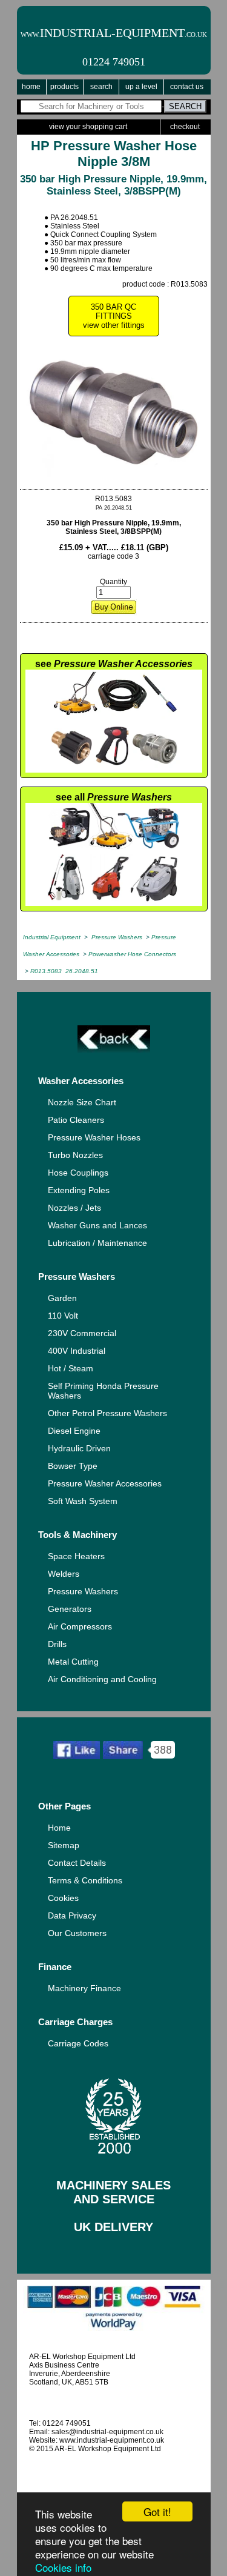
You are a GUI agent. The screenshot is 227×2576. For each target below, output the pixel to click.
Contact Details (77, 1863)
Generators (70, 1609)
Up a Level (141, 87)
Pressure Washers (77, 1276)
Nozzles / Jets (74, 1208)
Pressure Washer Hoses (94, 1137)
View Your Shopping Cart (88, 127)
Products (64, 87)
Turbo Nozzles (75, 1155)
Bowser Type (73, 1466)
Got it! (157, 2511)
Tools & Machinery (77, 1535)
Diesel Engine (74, 1431)
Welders (64, 1574)
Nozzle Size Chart (82, 1102)
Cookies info (63, 2567)
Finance (55, 1967)
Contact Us (187, 87)
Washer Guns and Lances (97, 1225)
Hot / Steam (71, 1368)
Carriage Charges (75, 2022)
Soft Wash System (83, 1501)
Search (101, 87)
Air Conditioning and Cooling (102, 1679)
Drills (57, 1644)
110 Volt (63, 1316)
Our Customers (77, 1933)
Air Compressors (80, 1626)
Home (31, 87)
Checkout (185, 127)
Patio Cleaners (76, 1120)
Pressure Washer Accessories (105, 1483)
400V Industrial (77, 1351)
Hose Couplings (78, 1173)
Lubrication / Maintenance (97, 1243)
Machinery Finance (84, 1988)
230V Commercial (82, 1333)
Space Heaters (76, 1556)
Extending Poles (79, 1190)
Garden (62, 1298)
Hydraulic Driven (79, 1448)
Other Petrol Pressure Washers (107, 1413)
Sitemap (64, 1845)
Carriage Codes (78, 2043)
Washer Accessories (81, 1081)
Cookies (63, 1898)
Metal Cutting (73, 1662)
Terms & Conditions (85, 1880)
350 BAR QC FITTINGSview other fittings (114, 316)
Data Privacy (72, 1915)
